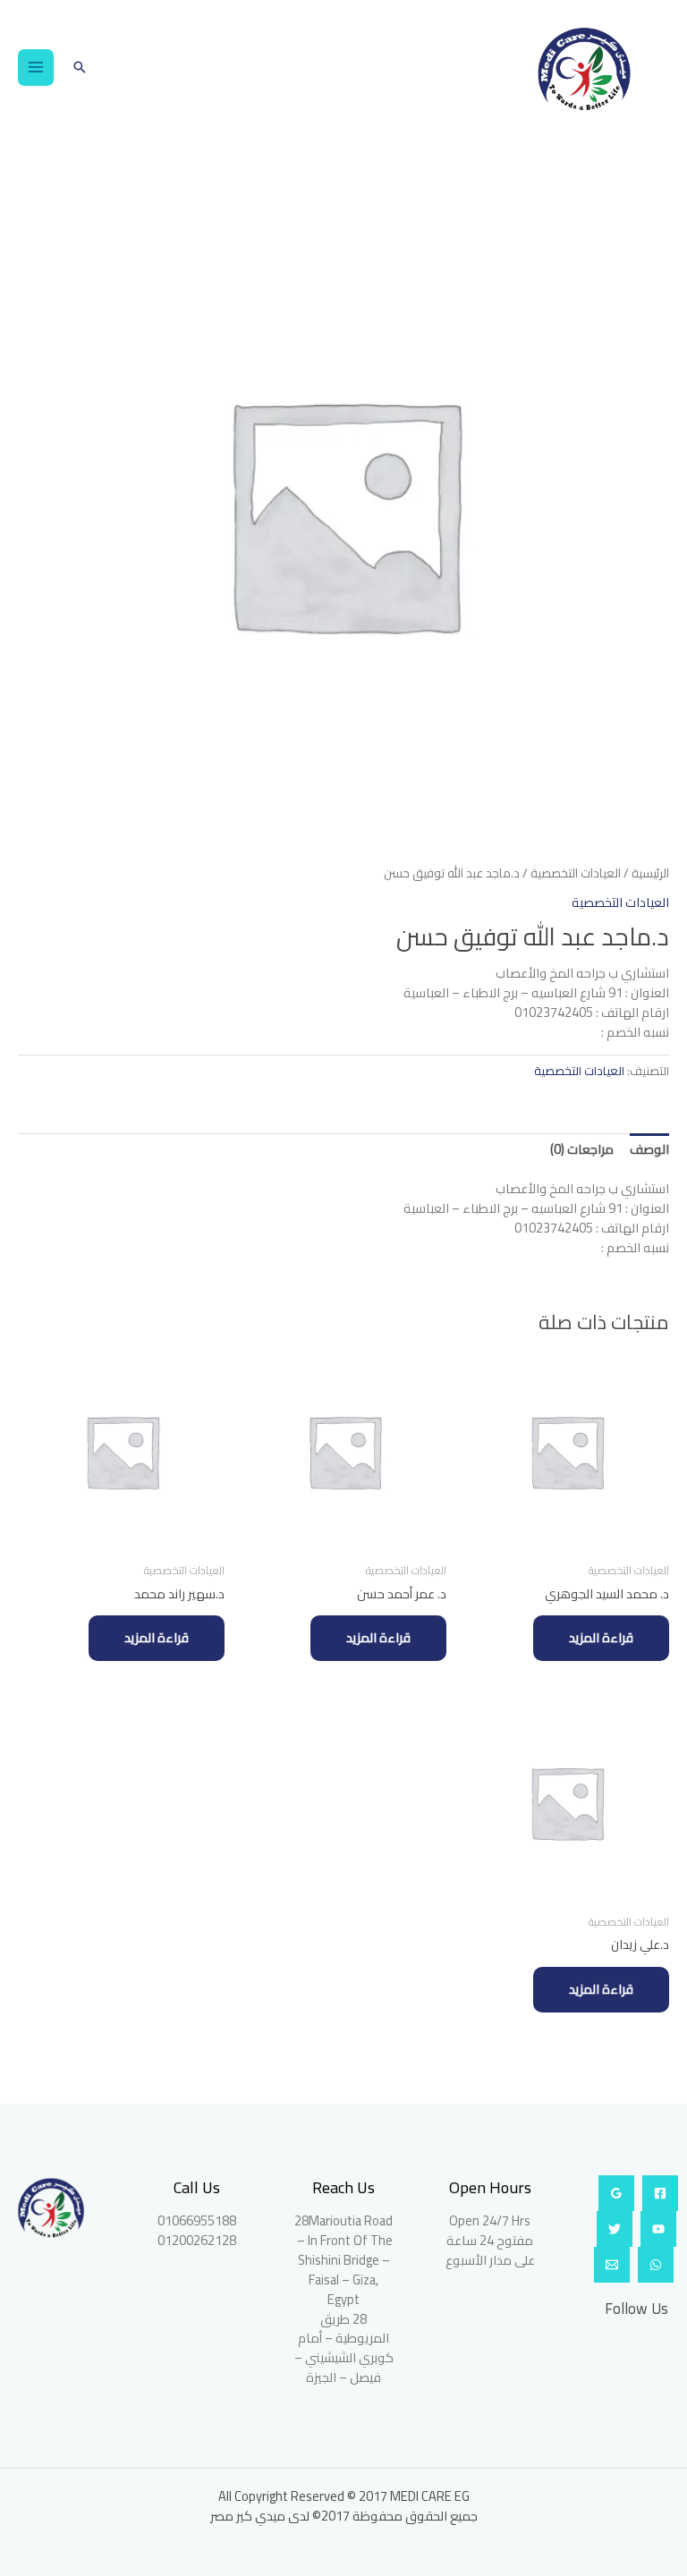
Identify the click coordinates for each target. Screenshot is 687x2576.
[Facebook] (660, 2193)
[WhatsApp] (656, 2265)
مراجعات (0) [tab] (582, 1149)
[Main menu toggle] (36, 67)
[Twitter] (615, 2229)
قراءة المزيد (601, 1637)
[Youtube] (658, 2229)
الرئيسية (650, 873)
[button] (80, 67)
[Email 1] (612, 2265)
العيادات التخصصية (576, 873)
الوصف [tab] (649, 1149)
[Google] (616, 2193)
